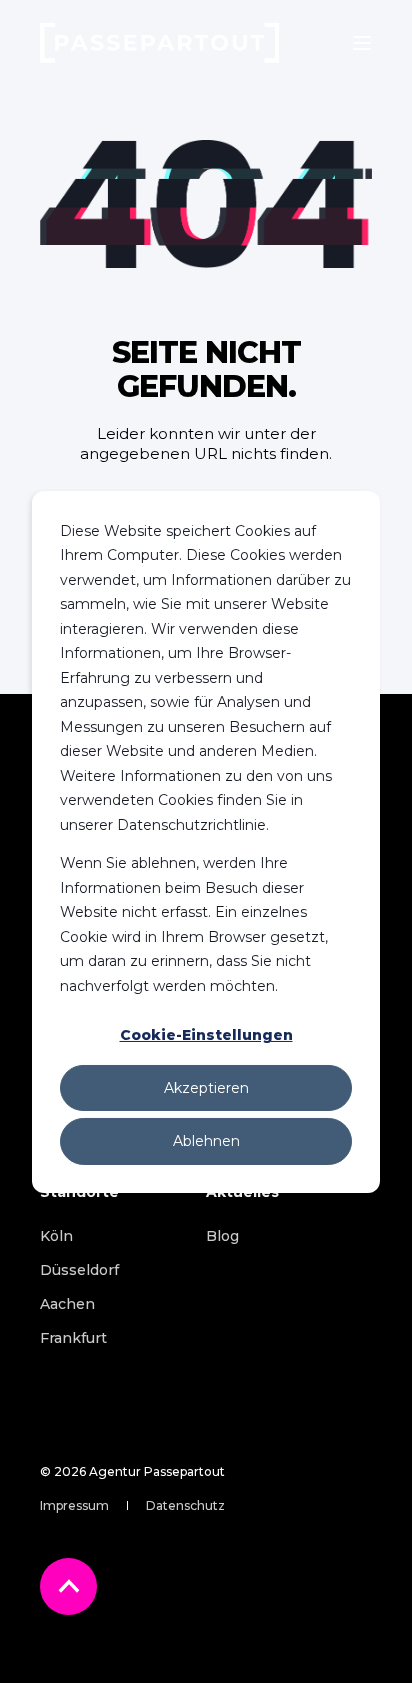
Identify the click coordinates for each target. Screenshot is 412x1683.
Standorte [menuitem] (79, 1193)
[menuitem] (56, 1236)
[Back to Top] (68, 1586)
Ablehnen (206, 1141)
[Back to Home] (160, 43)
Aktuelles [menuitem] (242, 1193)
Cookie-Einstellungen (206, 1035)
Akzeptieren (206, 1088)
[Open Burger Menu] (362, 43)
